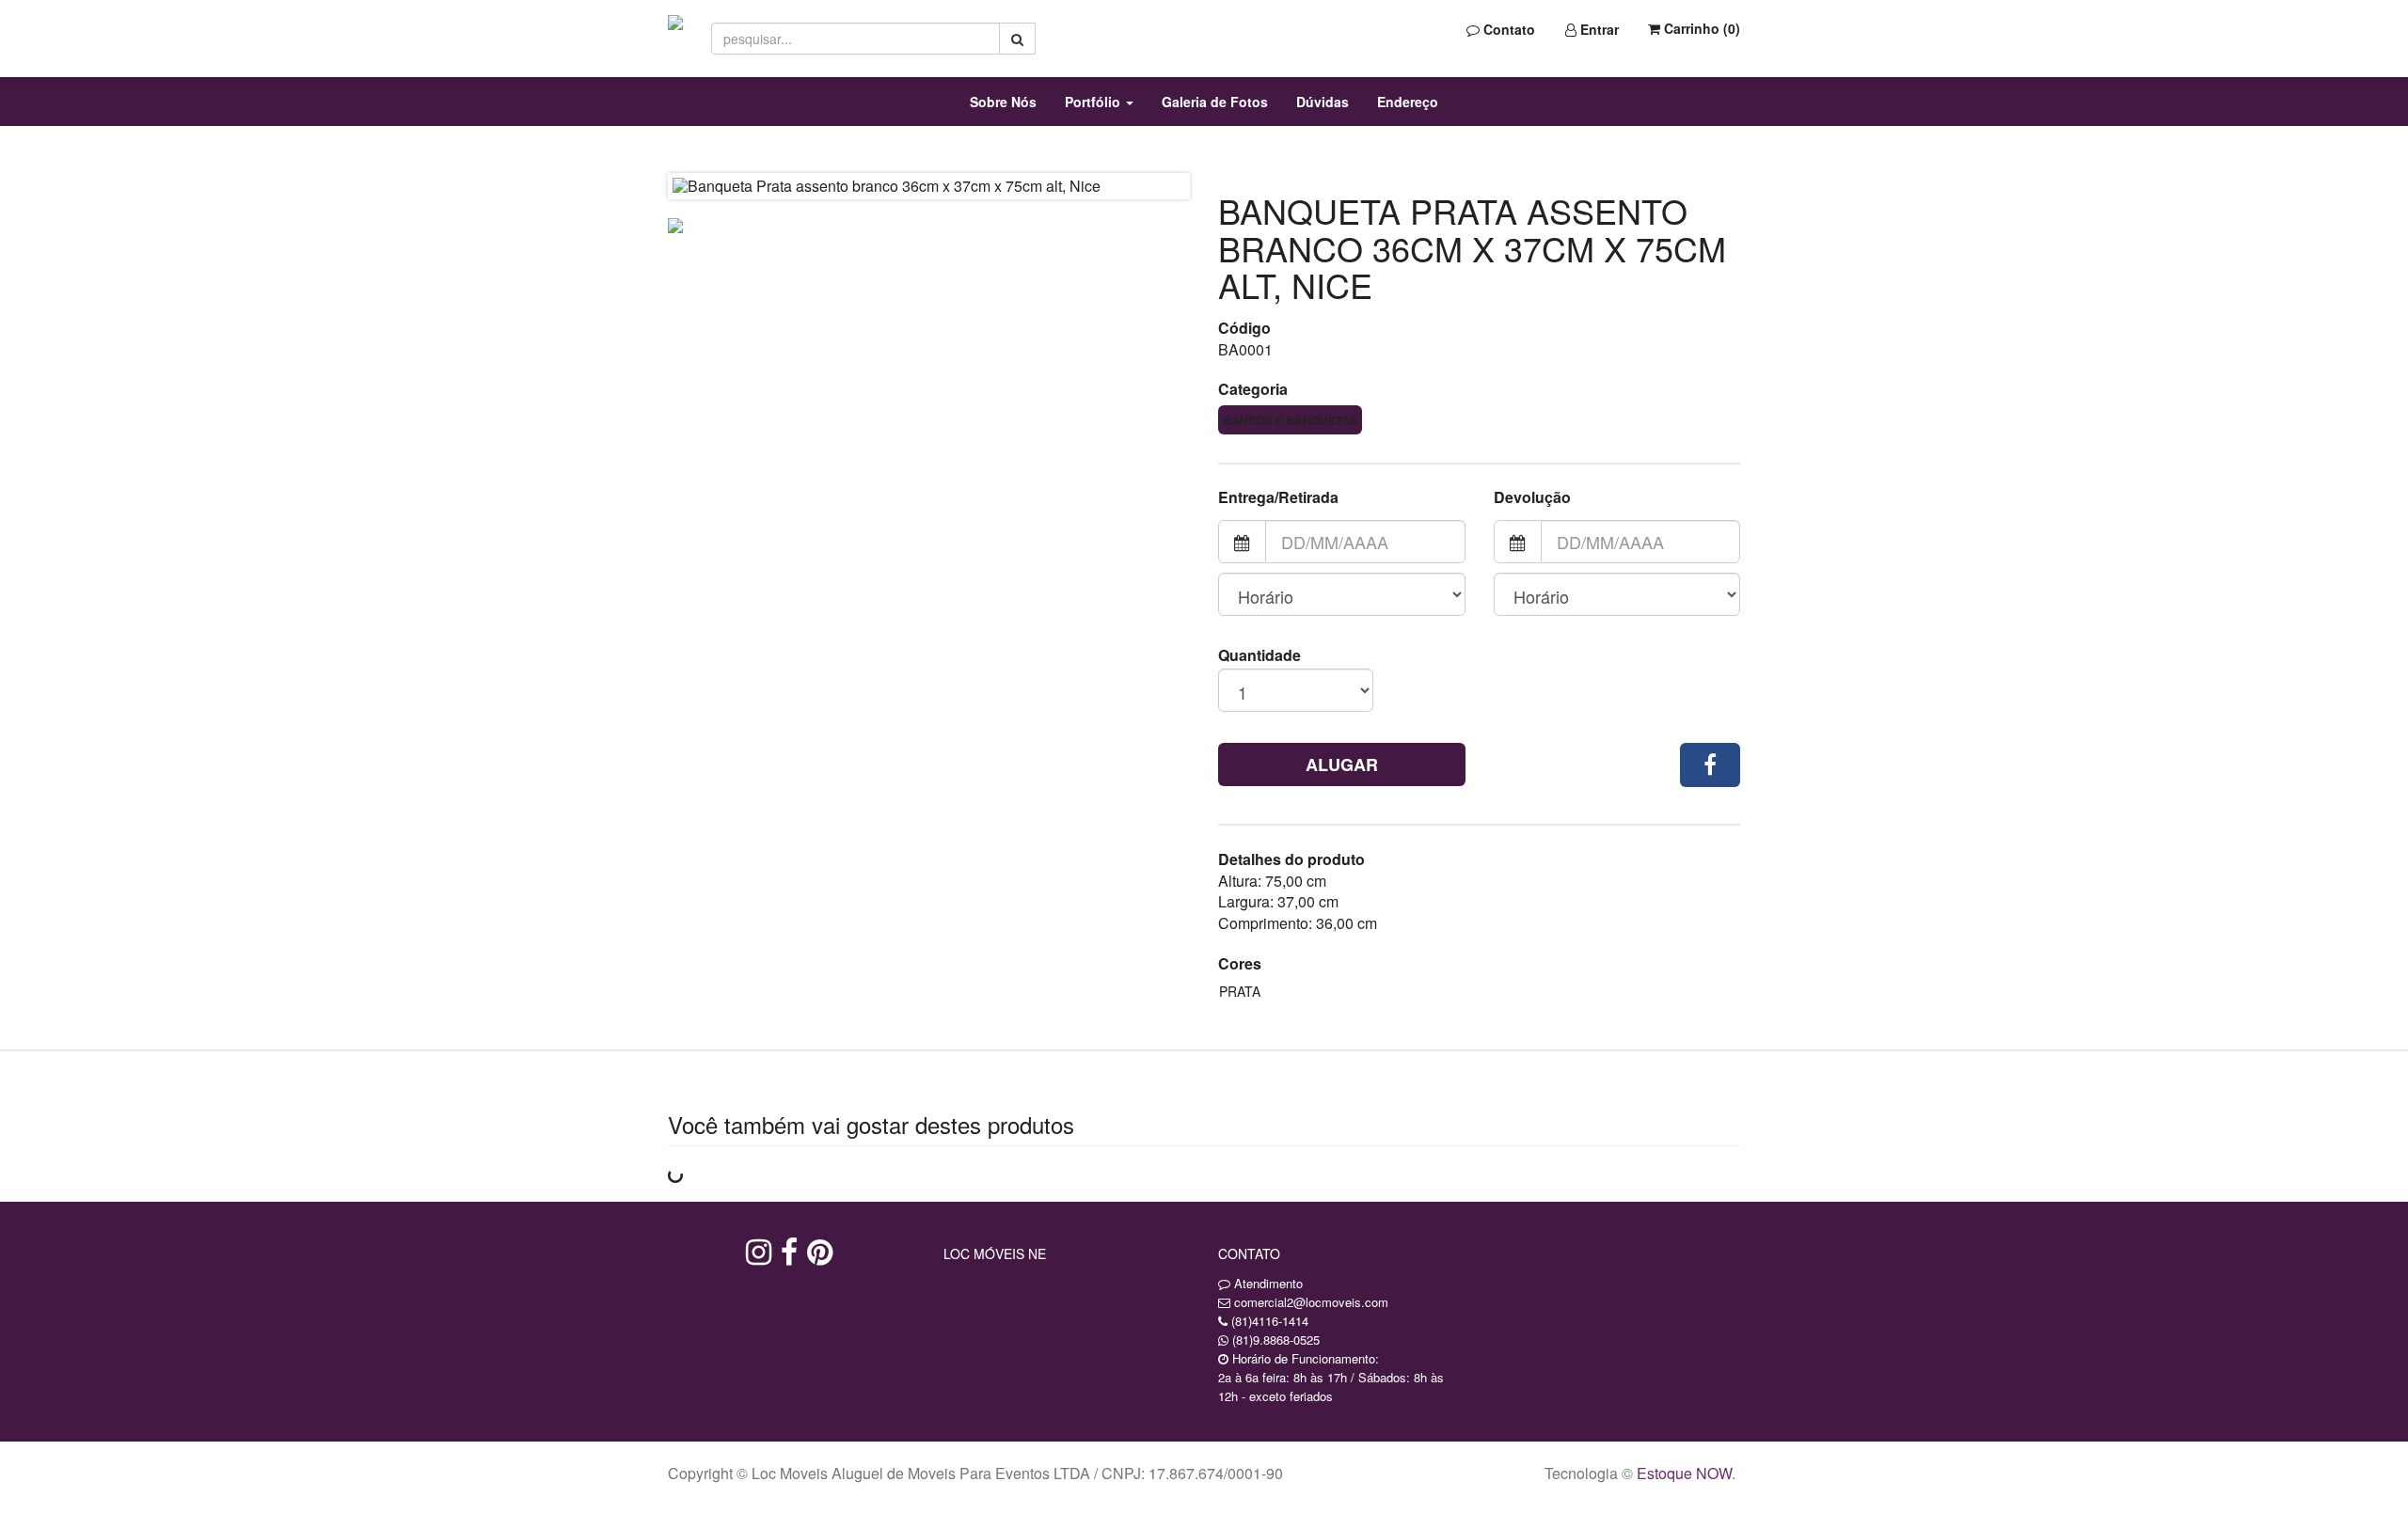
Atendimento (1267, 1283)
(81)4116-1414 (1270, 1321)
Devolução (1532, 497)
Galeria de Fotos (1215, 102)
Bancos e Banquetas (1290, 420)
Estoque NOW (1684, 1473)
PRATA (1240, 991)
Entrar (1598, 29)
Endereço (1408, 102)
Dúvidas (1323, 102)
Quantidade (1259, 655)
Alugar (1342, 764)
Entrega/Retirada (1278, 497)
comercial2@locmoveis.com (1311, 1302)
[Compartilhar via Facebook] (1710, 765)
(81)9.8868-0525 (1276, 1340)
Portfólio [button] (1094, 102)
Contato (1507, 29)
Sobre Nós (1003, 102)
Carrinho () (1700, 28)
